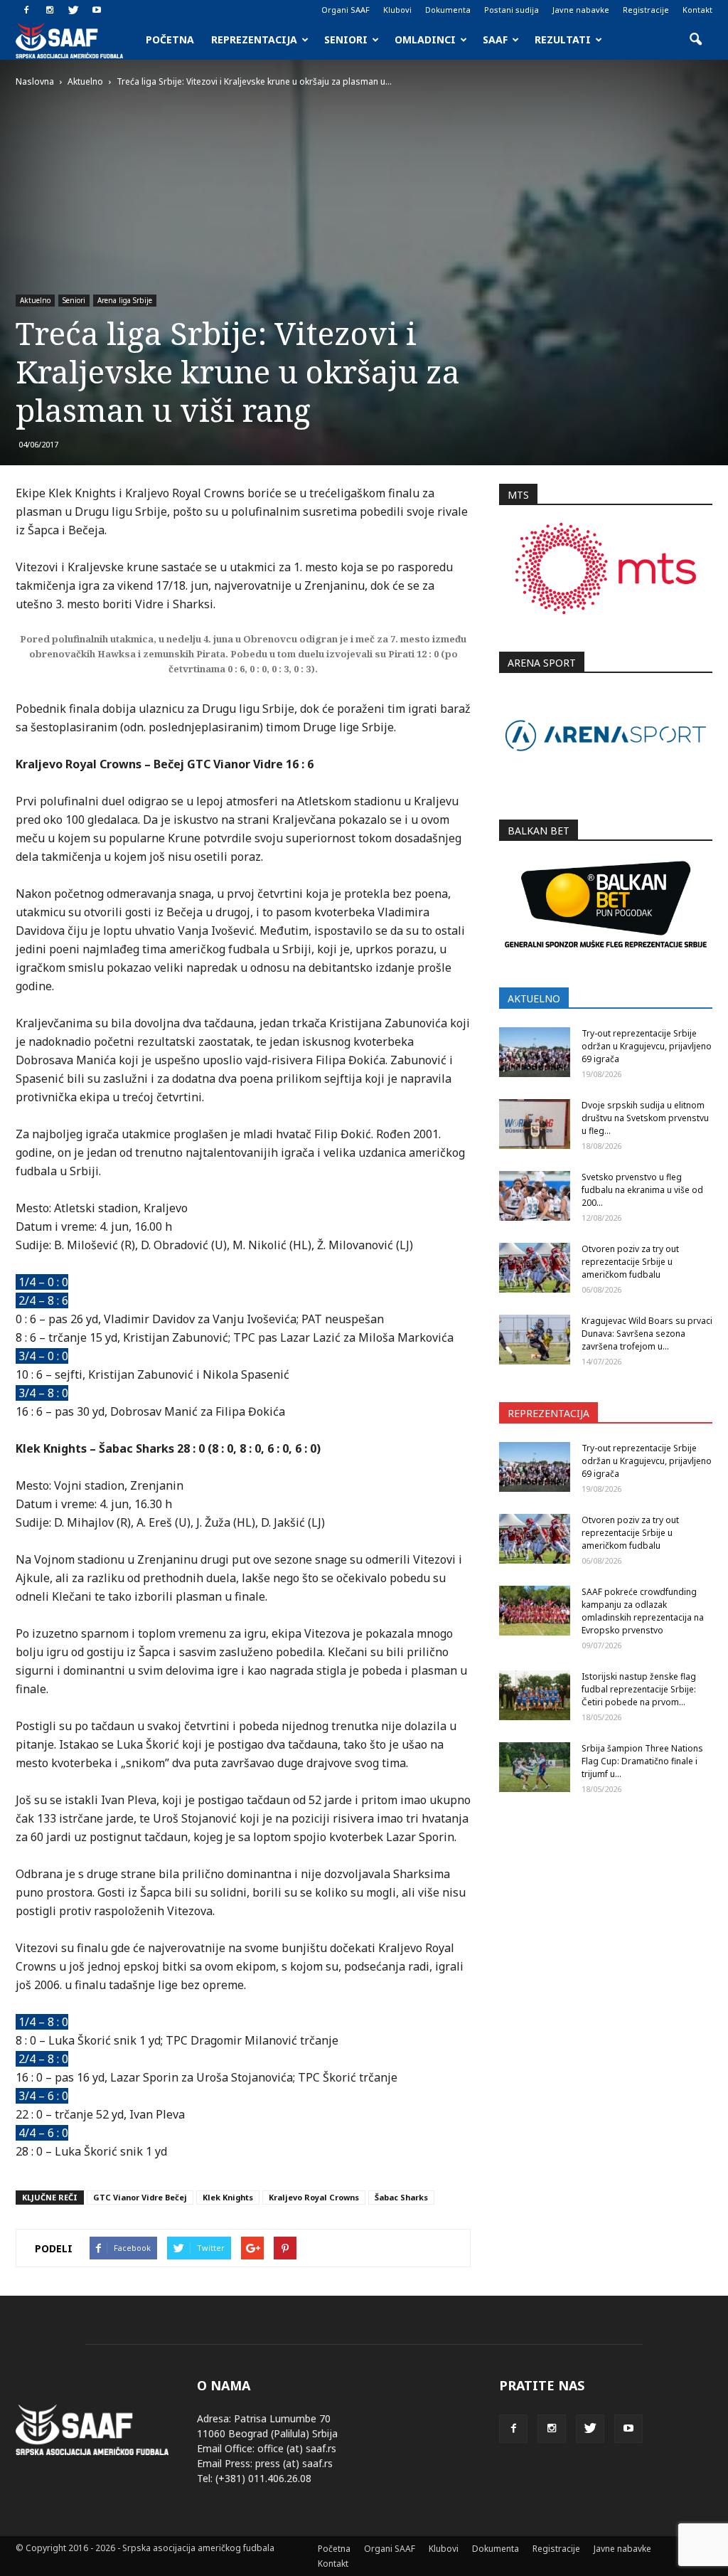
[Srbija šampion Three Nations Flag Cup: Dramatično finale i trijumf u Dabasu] (535, 1767)
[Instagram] (50, 10)
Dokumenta (448, 10)
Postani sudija (512, 10)
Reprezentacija (254, 39)
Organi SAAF (346, 10)
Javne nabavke (581, 10)
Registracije (646, 10)
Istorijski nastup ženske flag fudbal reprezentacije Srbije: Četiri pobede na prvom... (639, 1689)
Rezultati (563, 39)
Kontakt (697, 10)
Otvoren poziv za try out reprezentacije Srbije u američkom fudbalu (630, 1262)
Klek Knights (228, 2197)
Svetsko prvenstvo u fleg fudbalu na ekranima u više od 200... (642, 1190)
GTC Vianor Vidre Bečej (140, 2197)
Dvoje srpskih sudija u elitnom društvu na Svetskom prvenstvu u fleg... (645, 1118)
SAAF (495, 39)
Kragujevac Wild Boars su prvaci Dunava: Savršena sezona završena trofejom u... (647, 1334)
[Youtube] (97, 10)
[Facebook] (26, 10)
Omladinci (425, 39)
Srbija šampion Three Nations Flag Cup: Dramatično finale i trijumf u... (642, 1761)
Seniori (346, 39)
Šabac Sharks (401, 2197)
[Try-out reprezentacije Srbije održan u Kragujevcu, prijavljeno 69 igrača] (535, 1052)
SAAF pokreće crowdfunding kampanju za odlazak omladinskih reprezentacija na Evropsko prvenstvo (643, 1611)
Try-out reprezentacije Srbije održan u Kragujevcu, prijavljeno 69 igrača (647, 1046)
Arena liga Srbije (125, 300)
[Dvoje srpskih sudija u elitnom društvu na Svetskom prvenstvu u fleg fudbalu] (535, 1124)
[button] (695, 40)
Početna (170, 39)
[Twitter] (73, 10)
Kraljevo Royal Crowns (314, 2197)
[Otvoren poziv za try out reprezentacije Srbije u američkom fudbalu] (535, 1268)
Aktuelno (35, 300)
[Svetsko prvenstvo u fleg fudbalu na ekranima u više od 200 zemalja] (535, 1196)
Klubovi (397, 10)
